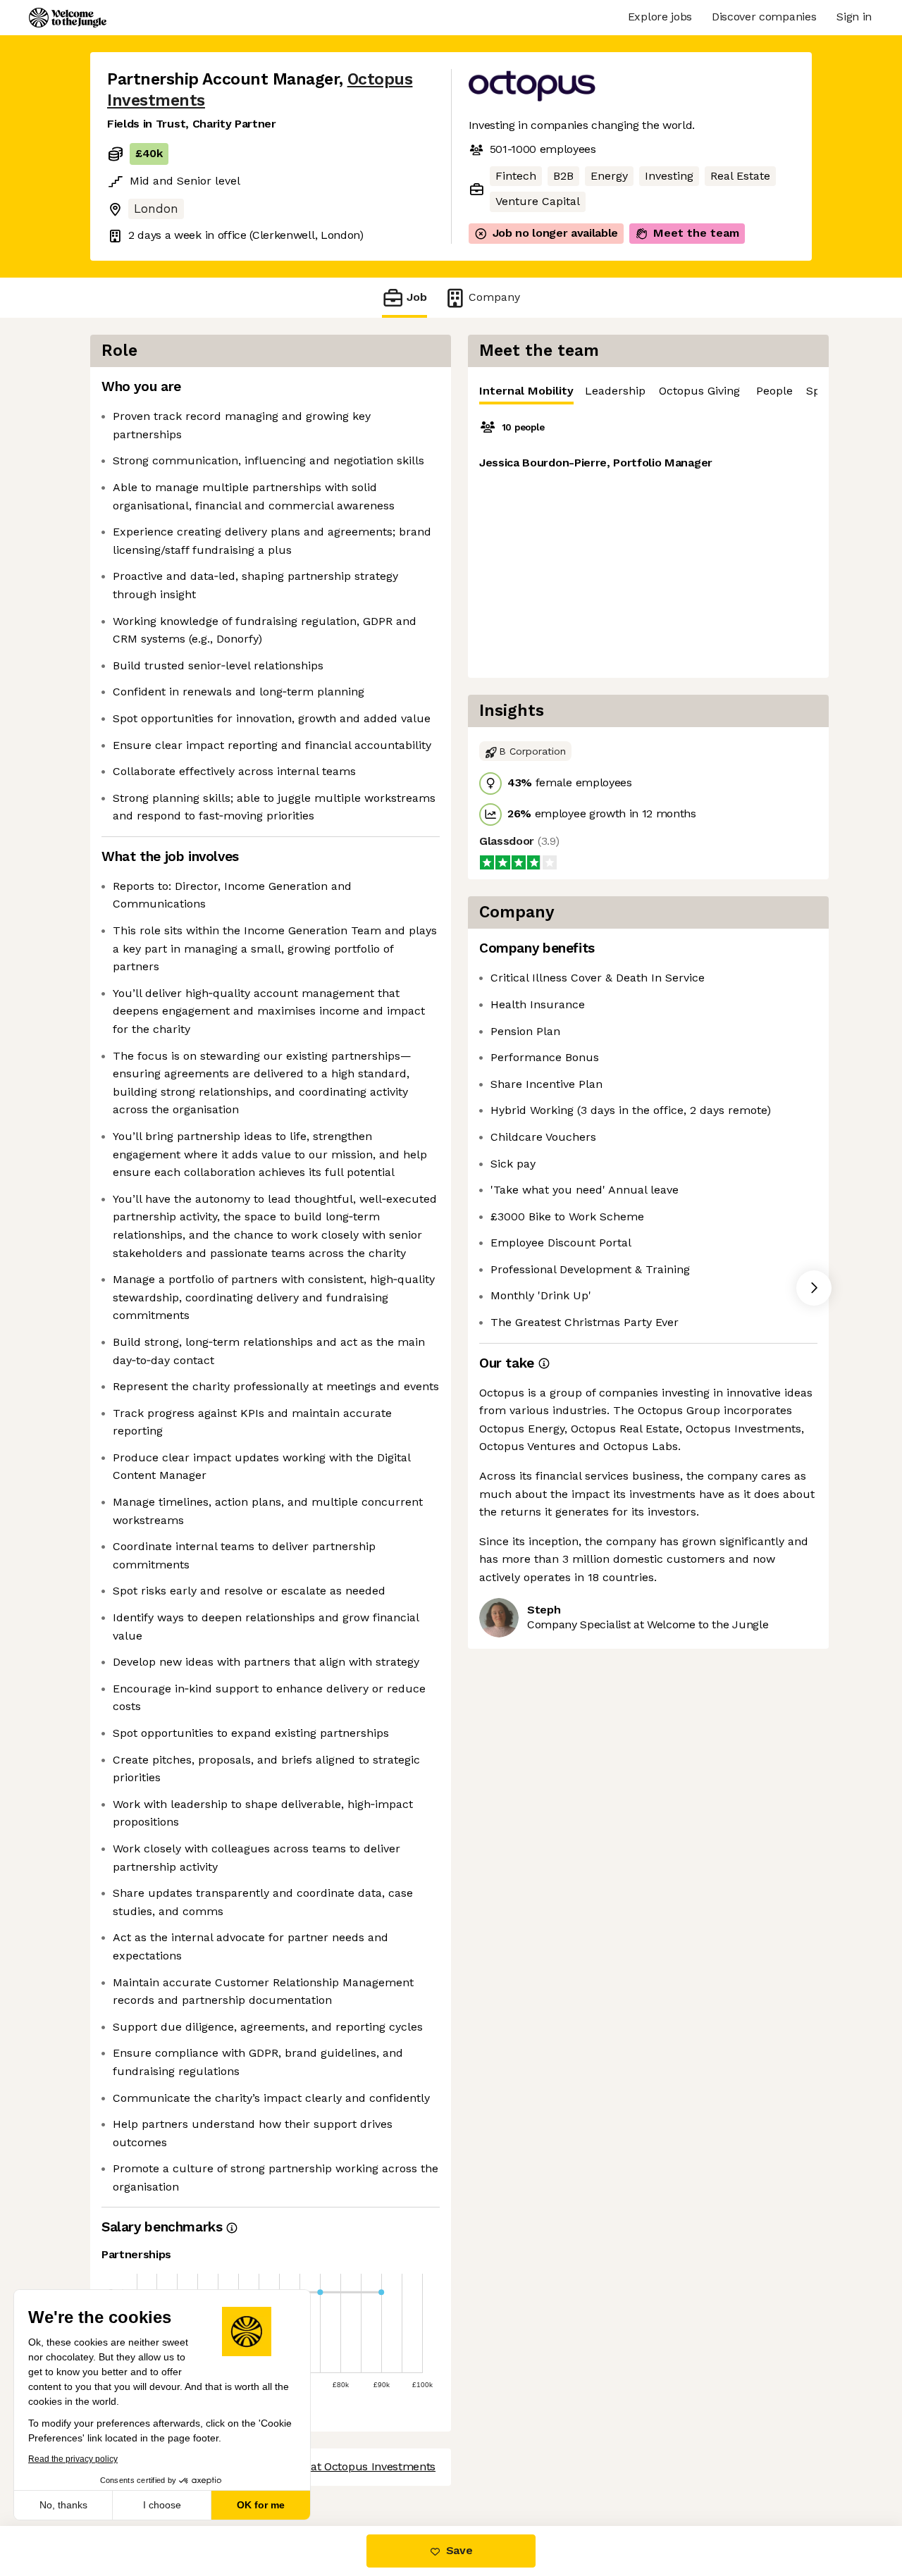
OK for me (261, 2505)
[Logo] (68, 18)
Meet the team (696, 233)
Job (417, 297)
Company (494, 297)
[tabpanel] (648, 541)
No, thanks (63, 2505)
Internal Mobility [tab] (526, 391)
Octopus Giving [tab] (699, 391)
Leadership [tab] (615, 391)
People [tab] (774, 391)
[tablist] (648, 391)
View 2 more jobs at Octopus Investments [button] (327, 2466)
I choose (162, 2505)
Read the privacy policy (73, 2459)
